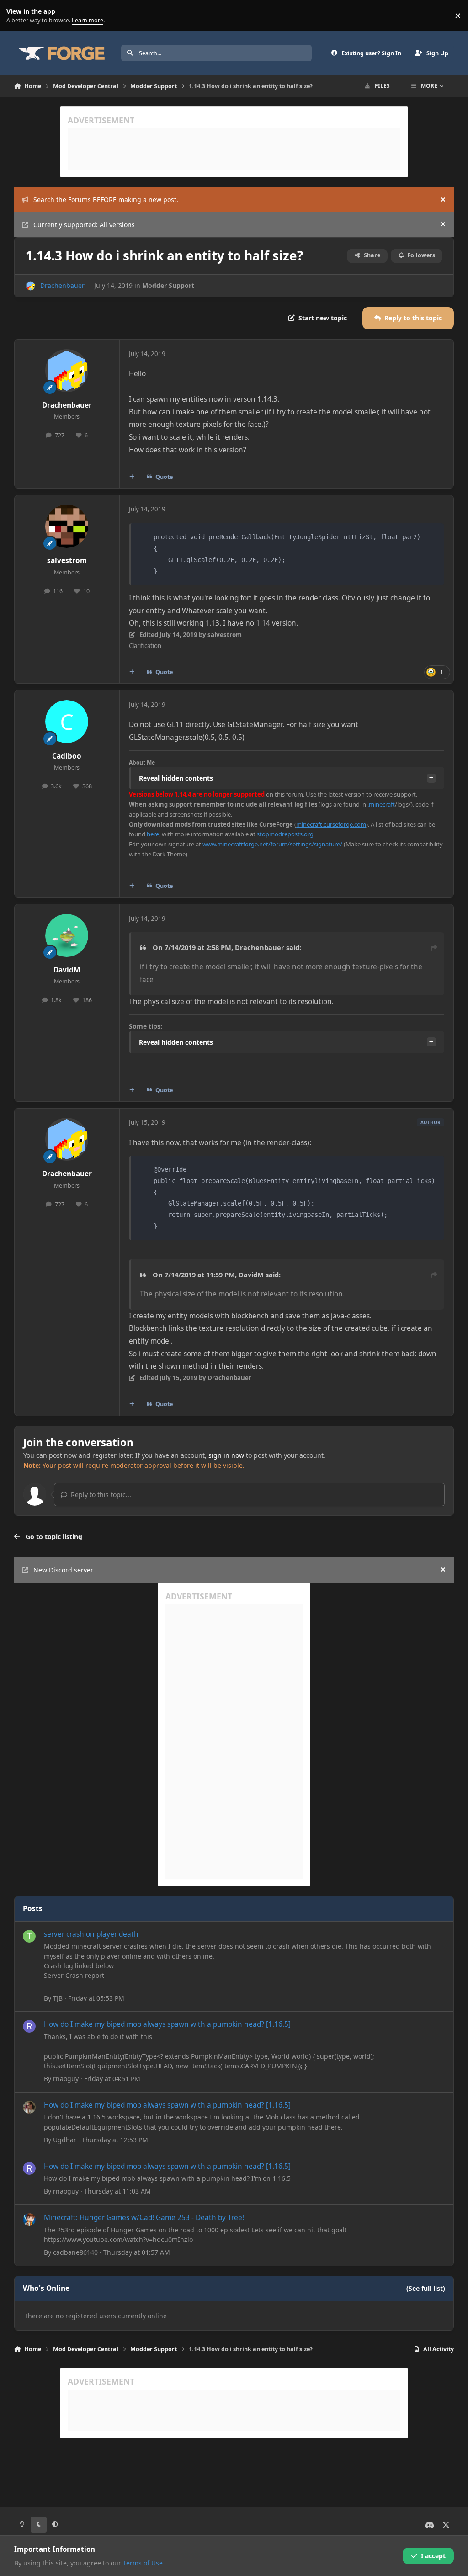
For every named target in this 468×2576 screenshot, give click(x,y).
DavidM (67, 970)
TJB (58, 1998)
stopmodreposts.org (285, 834)
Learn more (18, 16)
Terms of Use (143, 2563)
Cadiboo (67, 756)
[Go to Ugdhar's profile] (29, 2107)
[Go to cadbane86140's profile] (29, 2220)
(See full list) (426, 2288)
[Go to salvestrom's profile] (67, 526)
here (153, 834)
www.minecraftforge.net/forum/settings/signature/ (272, 844)
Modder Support (168, 285)
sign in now (226, 1455)
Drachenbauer (62, 285)
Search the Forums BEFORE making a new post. (106, 199)
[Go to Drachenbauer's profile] (30, 286)
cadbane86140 (75, 2252)
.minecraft (381, 804)
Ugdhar (65, 2140)
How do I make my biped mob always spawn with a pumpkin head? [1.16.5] (167, 2024)
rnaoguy (66, 2079)
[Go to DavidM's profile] (67, 935)
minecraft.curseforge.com (331, 824)
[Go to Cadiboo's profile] (67, 722)
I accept (433, 2556)
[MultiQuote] (132, 477)
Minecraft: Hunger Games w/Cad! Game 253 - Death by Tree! (144, 2217)
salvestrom (67, 560)
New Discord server (63, 1570)
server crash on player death (91, 1934)
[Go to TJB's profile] (29, 1936)
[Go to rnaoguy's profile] (29, 2026)
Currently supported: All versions (84, 225)
